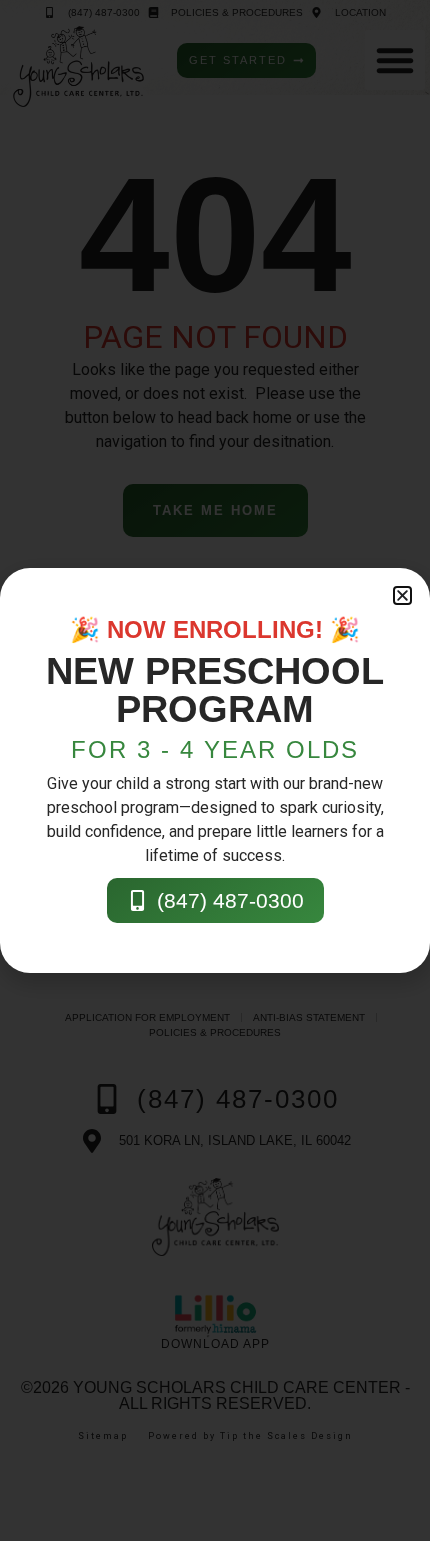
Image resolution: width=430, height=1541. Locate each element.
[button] (402, 595)
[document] (215, 770)
